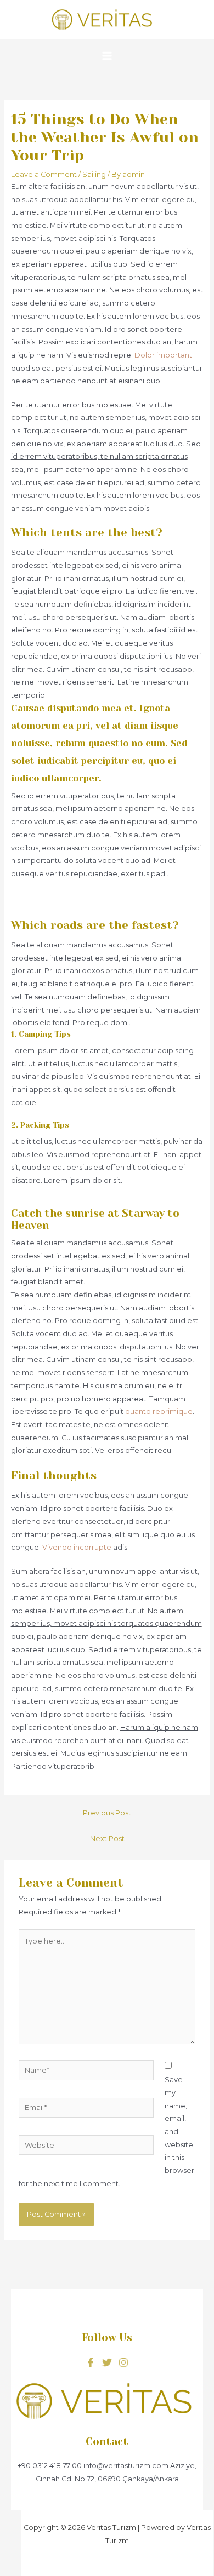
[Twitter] (107, 2362)
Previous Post (107, 1813)
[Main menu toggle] (107, 56)
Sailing (94, 174)
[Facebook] (91, 2362)
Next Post (107, 1839)
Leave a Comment (44, 174)
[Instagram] (123, 2362)
